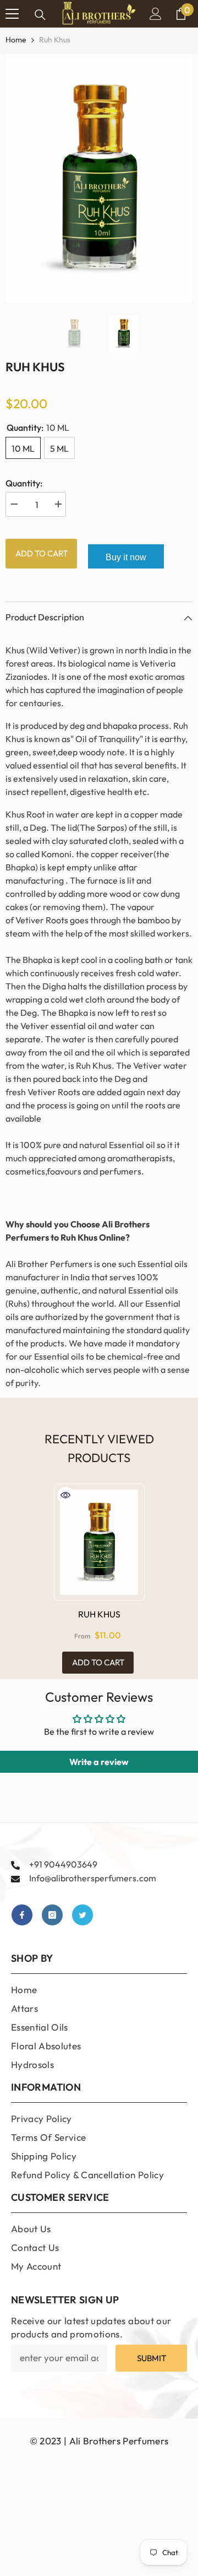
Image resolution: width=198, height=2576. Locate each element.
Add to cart (42, 553)
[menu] (12, 14)
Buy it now (126, 557)
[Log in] (156, 14)
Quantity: (24, 483)
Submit (152, 2358)
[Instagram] (52, 1915)
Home (16, 40)
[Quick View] (65, 1495)
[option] (99, 178)
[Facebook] (22, 1915)
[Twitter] (82, 1915)
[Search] (40, 15)
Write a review (99, 1762)
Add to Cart (98, 1662)
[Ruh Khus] (99, 1542)
